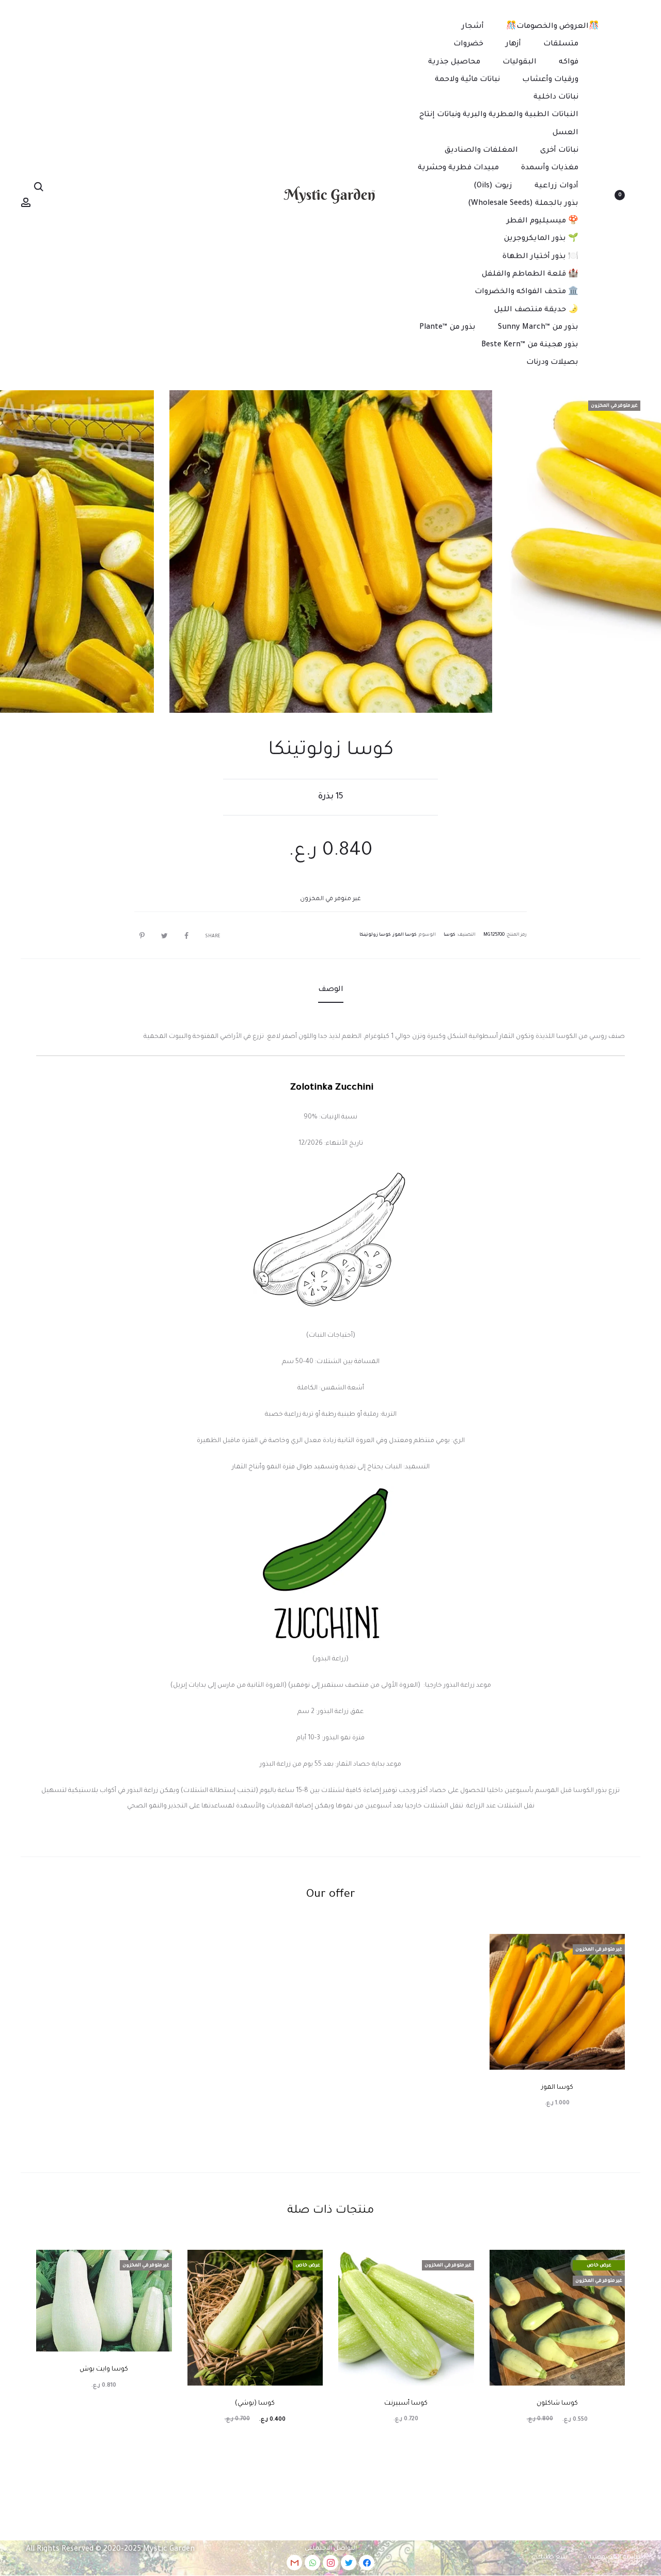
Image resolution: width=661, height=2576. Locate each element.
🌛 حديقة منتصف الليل (536, 310)
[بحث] (39, 187)
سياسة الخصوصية (617, 2557)
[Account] (26, 203)
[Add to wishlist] (612, 1947)
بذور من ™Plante (447, 328)
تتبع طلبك (552, 2557)
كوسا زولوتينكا (375, 935)
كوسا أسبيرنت (406, 2404)
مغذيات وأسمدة (550, 168)
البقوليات (520, 62)
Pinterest (139, 936)
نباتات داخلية (556, 98)
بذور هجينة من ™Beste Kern (530, 345)
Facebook (184, 936)
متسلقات (561, 44)
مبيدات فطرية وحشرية (458, 168)
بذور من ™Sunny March (538, 328)
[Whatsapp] (312, 2563)
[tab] (331, 990)
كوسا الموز (405, 935)
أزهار (513, 44)
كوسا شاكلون (557, 2404)
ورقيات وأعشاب (550, 80)
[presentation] (625, 551)
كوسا (450, 935)
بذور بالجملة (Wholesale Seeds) (523, 204)
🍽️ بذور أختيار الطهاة (540, 257)
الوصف (331, 990)
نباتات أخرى (559, 151)
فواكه (569, 62)
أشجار (473, 27)
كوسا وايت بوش (104, 2370)
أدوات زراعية (556, 186)
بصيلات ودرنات (552, 363)
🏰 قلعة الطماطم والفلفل (530, 275)
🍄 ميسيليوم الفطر (542, 221)
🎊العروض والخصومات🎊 (553, 27)
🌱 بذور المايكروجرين (541, 239)
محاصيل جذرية (454, 62)
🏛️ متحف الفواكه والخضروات (526, 292)
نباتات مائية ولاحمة (467, 80)
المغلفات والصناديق (481, 151)
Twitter (162, 936)
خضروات (468, 44)
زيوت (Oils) (493, 186)
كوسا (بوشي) (255, 2404)
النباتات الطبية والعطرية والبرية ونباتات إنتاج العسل (499, 124)
